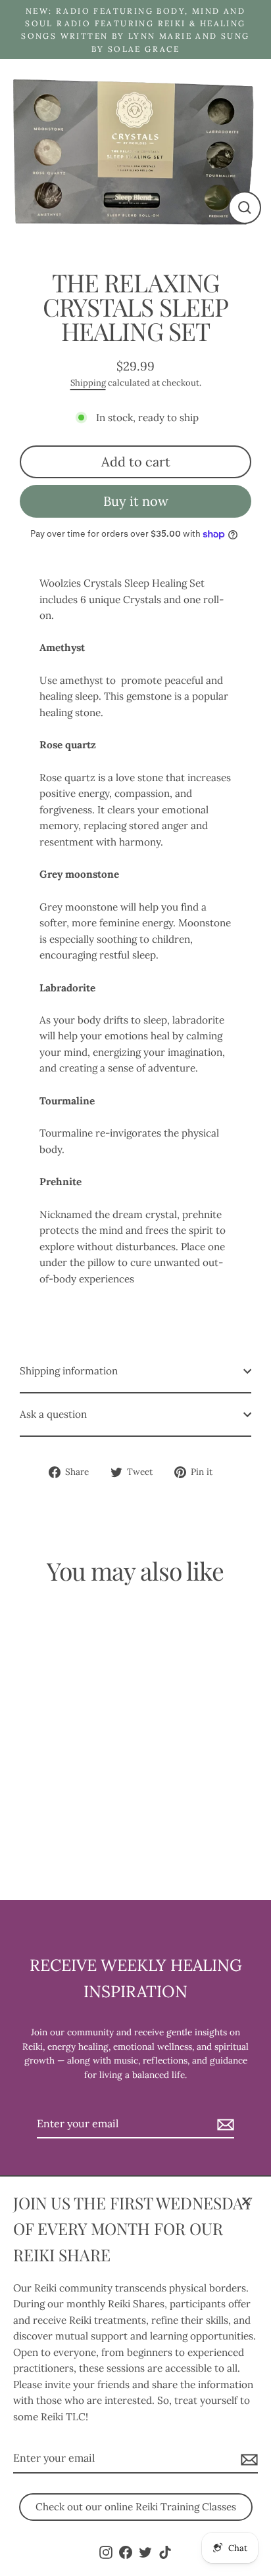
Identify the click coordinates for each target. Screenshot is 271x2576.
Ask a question (53, 1414)
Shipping (88, 383)
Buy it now (136, 501)
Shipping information (69, 1371)
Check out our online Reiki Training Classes (136, 2507)
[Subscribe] (247, 2459)
